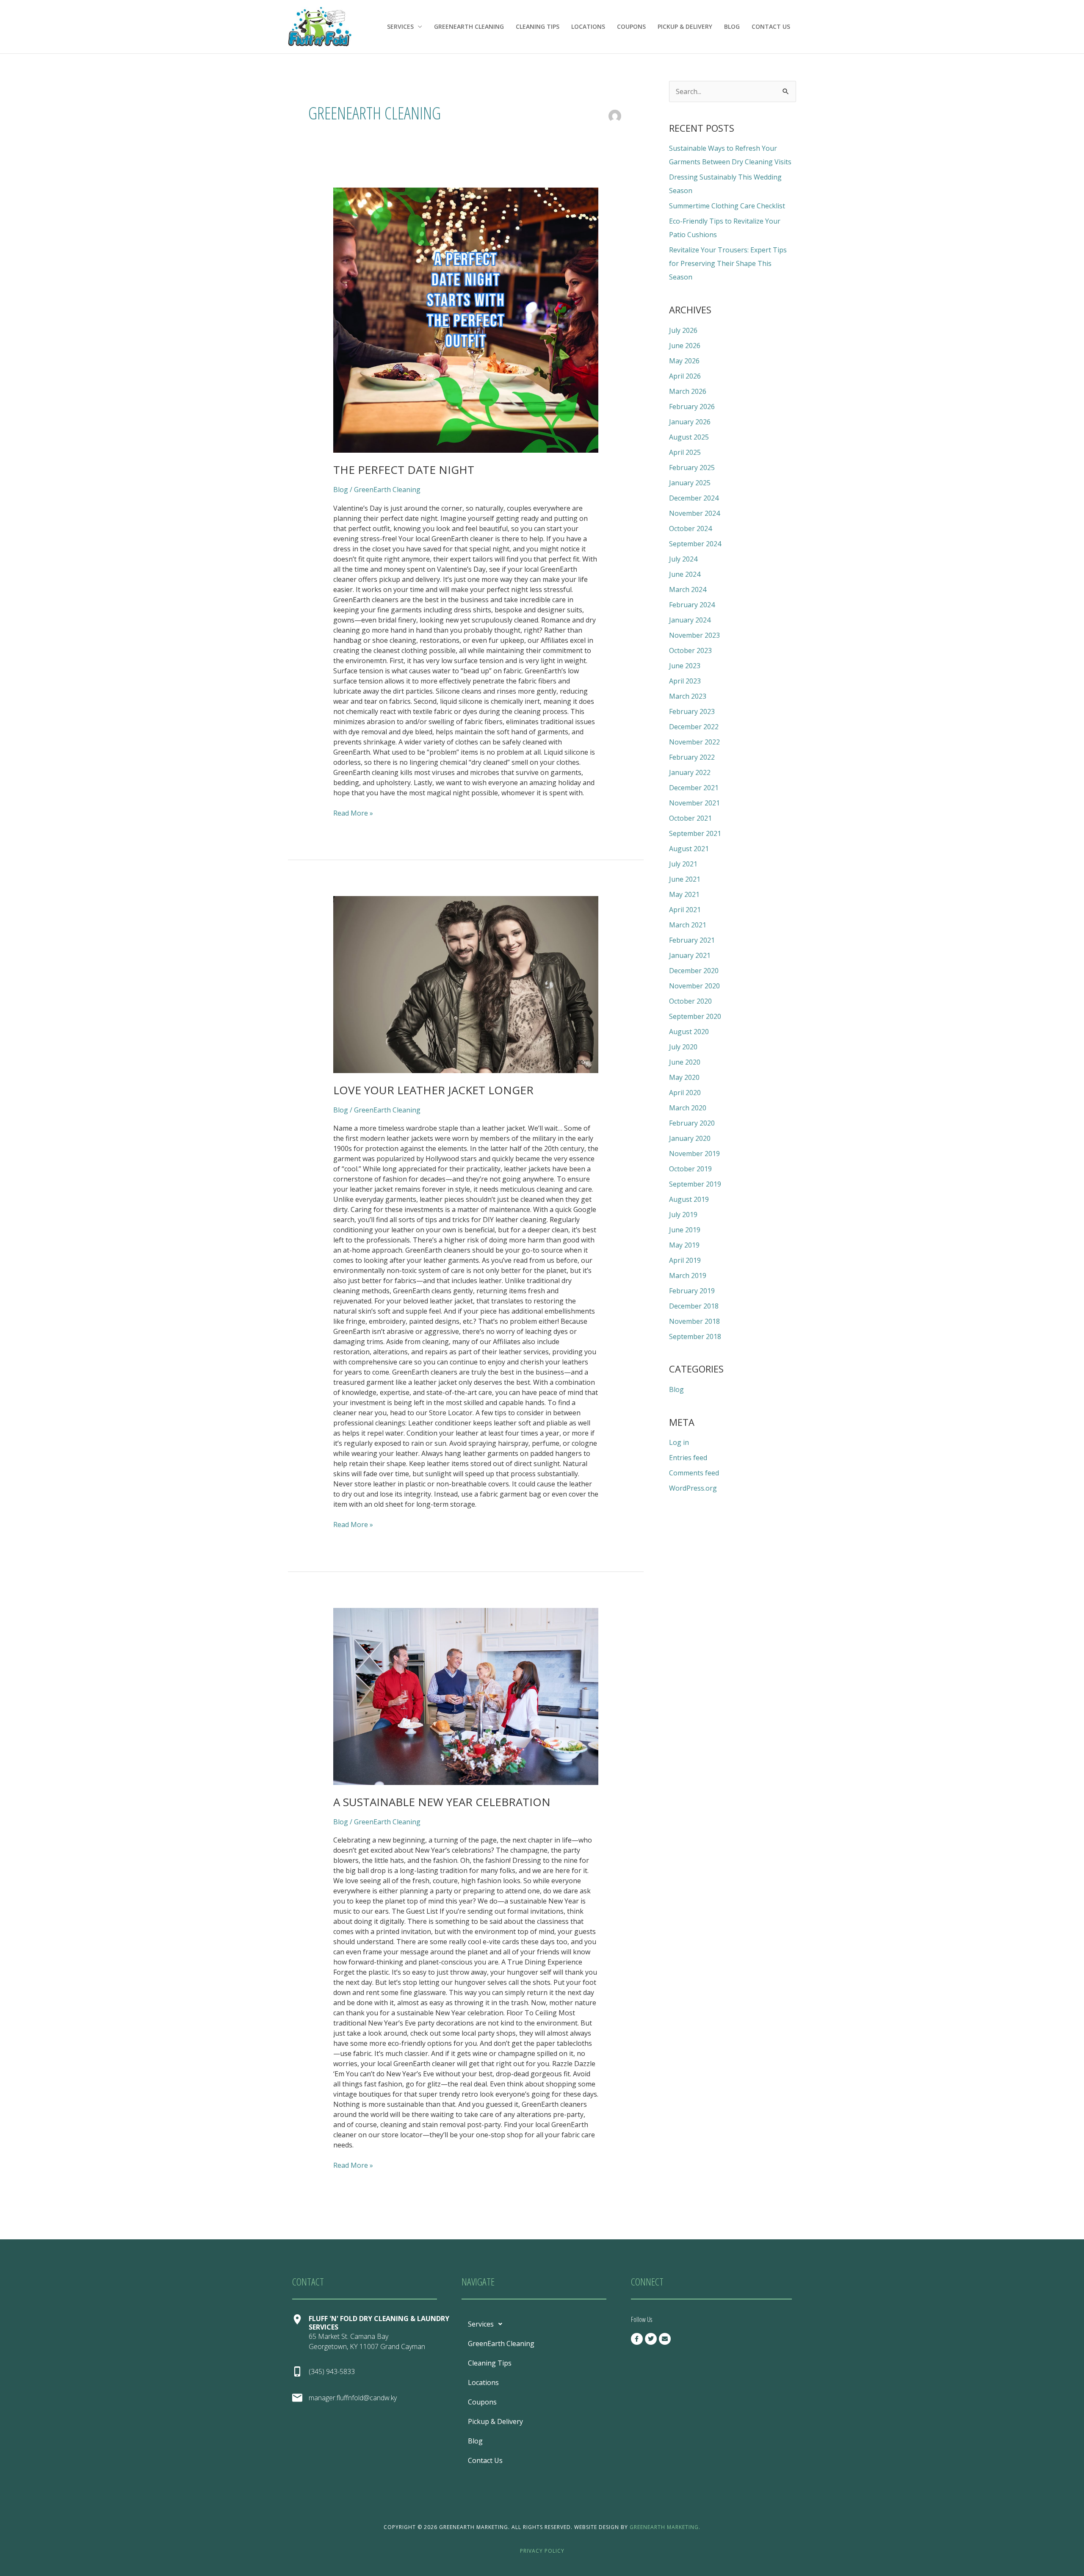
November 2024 (694, 513)
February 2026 (692, 407)
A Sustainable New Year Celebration (442, 1802)
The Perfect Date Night (404, 470)
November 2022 (694, 742)
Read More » (353, 813)
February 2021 (692, 940)
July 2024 (683, 559)
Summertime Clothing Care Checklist (727, 206)
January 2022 (690, 772)
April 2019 (685, 1260)
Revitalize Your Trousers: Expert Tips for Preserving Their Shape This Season (728, 263)
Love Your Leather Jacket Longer (433, 1090)
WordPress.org (693, 1488)
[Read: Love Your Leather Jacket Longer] (466, 985)
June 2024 (685, 574)
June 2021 (685, 879)
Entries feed (688, 1458)
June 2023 (685, 666)
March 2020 (688, 1108)
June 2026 (685, 346)
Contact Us (771, 26)
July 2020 (683, 1047)
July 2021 (683, 864)
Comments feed (694, 1473)
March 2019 (688, 1276)
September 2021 (695, 833)
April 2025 (685, 452)
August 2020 (689, 1032)
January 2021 (690, 955)
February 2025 (692, 468)
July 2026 (683, 330)
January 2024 (690, 620)
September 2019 (695, 1184)
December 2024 (694, 498)
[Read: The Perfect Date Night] (466, 320)
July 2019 (683, 1215)
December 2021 (694, 788)
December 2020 (694, 971)
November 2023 (694, 635)
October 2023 (690, 650)
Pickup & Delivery (685, 26)
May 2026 (684, 361)
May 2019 (684, 1245)
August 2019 (689, 1199)
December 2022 (694, 727)
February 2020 (692, 1123)
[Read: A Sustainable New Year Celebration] (466, 1696)
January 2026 (690, 422)
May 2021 (684, 894)
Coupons (631, 26)
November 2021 (694, 803)
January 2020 (690, 1138)
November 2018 (694, 1321)
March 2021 (688, 925)
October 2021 (690, 818)
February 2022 (692, 757)
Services (400, 26)
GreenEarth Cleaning (469, 26)
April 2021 (685, 910)
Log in (679, 1442)
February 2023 (692, 711)
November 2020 (694, 986)
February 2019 (692, 1291)
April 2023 (685, 681)
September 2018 (695, 1336)
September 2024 (695, 544)
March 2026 (688, 391)
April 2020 (685, 1093)
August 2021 (689, 849)
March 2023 (688, 696)
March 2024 (688, 589)
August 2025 (689, 437)
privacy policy (542, 2551)
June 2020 (685, 1062)
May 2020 (684, 1077)
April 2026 (685, 376)
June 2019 (685, 1230)
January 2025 (690, 483)
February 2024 (692, 605)
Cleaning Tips (538, 26)
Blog (732, 26)
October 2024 (690, 528)
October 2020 (690, 1001)
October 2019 (690, 1169)
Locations (588, 26)
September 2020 (695, 1016)
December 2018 (694, 1306)
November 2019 (694, 1154)
